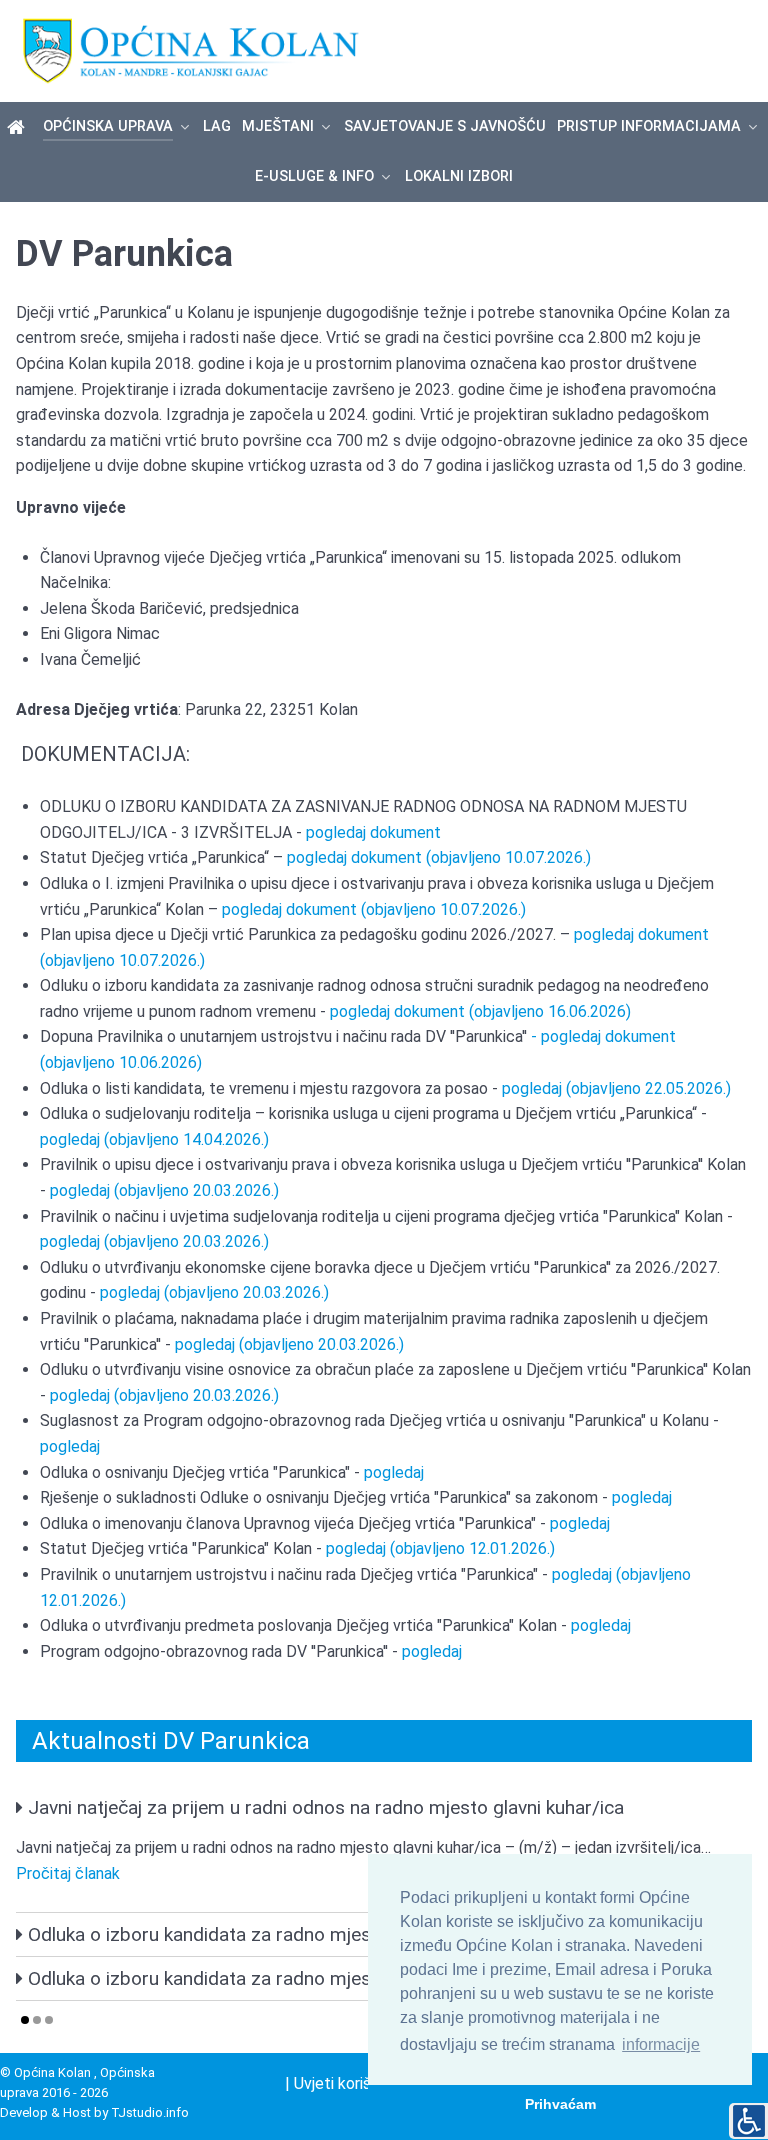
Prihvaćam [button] (560, 2104)
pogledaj (70, 1446)
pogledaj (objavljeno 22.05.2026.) (614, 1088)
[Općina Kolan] (19, 128)
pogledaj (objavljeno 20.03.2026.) (164, 1190)
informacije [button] (661, 2044)
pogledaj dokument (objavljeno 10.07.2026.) (439, 857)
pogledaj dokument (373, 832)
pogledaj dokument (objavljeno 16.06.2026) (480, 1011)
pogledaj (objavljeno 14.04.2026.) (154, 1139)
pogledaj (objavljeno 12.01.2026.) (440, 1548)
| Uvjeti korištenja (345, 2083)
